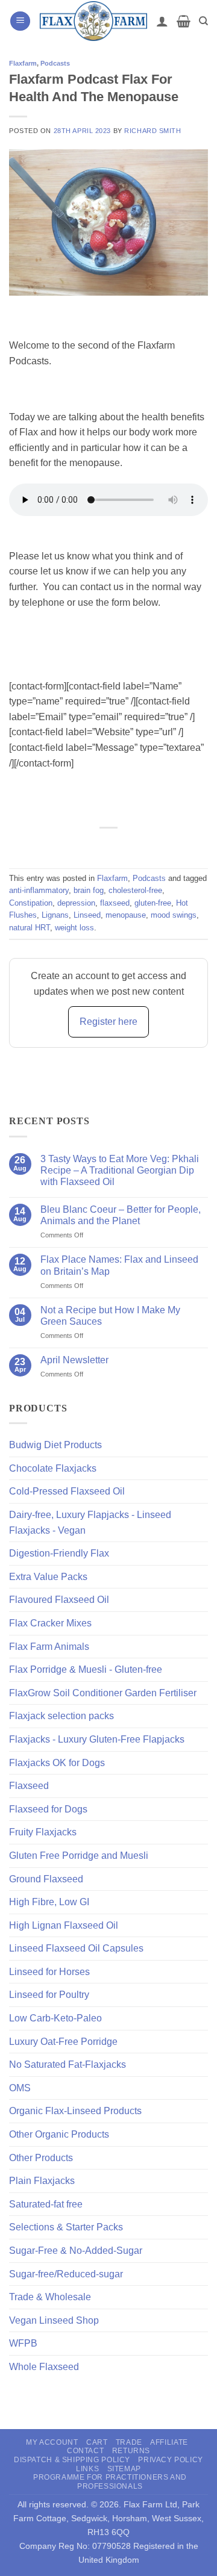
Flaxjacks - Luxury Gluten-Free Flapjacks (97, 1739)
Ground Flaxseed (46, 1879)
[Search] (203, 21)
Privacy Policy (171, 2460)
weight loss (74, 928)
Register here (108, 1022)
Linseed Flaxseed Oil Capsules (76, 1948)
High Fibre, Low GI (49, 1902)
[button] (20, 21)
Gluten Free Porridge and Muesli (79, 1856)
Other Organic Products (59, 2134)
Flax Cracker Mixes (50, 1623)
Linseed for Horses (49, 1972)
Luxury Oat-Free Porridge (63, 2042)
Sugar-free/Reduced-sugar (66, 2274)
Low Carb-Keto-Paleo (55, 2018)
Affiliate (169, 2442)
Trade (129, 2442)
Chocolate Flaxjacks (53, 1468)
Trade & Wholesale (50, 2297)
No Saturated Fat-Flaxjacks (68, 2064)
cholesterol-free (135, 890)
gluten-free (153, 903)
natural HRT (30, 928)
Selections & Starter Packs (66, 2227)
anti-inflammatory (39, 890)
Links (87, 2469)
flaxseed (115, 903)
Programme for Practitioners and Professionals (110, 2482)
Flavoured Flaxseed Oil (59, 1600)
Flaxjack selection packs (61, 1716)
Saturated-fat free (46, 2204)
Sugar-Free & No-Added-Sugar (76, 2251)
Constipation (31, 903)
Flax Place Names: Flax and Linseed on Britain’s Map (119, 1265)
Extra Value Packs (48, 1577)
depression (76, 903)
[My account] (162, 21)
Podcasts (55, 63)
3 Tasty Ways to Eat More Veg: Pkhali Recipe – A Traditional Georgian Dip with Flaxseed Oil (120, 1170)
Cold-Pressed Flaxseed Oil (67, 1491)
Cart (97, 2442)
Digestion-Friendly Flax (59, 1553)
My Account (52, 2442)
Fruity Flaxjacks (43, 1832)
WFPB (23, 2343)
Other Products (41, 2158)
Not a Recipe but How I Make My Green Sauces (110, 1316)
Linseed (87, 915)
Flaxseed (29, 1786)
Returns (131, 2451)
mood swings (174, 915)
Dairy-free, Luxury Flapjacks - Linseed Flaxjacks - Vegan (90, 1523)
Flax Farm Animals (49, 1647)
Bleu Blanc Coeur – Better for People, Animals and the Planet (121, 1215)
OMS (20, 2088)
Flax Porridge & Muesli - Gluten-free (86, 1669)
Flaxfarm (23, 63)
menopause (126, 915)
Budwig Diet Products (55, 1445)
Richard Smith (153, 131)
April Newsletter (74, 1360)
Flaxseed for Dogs (48, 1809)
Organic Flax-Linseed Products (75, 2111)
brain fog (89, 890)
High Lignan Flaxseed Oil (64, 1925)
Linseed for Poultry (49, 1995)
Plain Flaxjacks (42, 2181)
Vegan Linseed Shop (54, 2320)
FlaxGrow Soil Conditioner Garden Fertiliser (103, 1693)
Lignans (55, 915)
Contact (85, 2451)
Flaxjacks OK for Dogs (57, 1763)
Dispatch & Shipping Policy (72, 2460)
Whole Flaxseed (44, 2367)
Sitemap (124, 2469)
